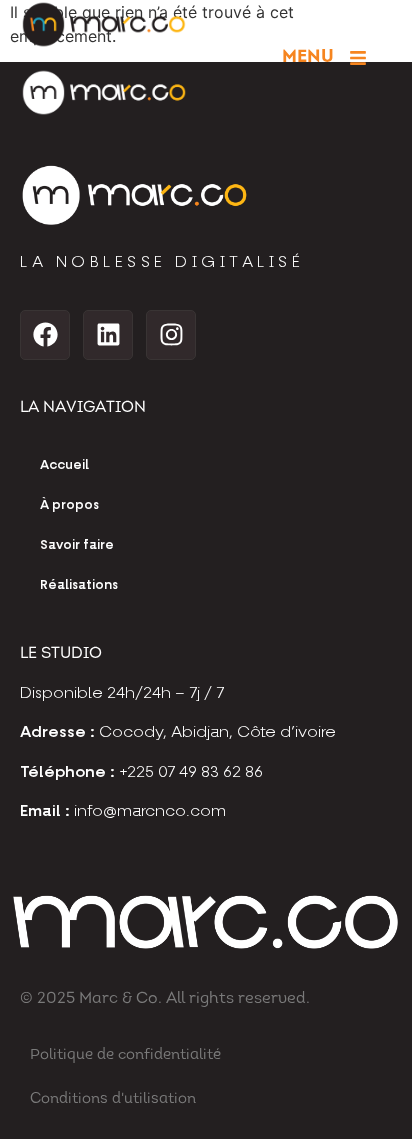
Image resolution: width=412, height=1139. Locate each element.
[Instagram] (171, 335)
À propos (69, 505)
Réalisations (79, 585)
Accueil (64, 465)
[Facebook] (45, 335)
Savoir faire (77, 545)
